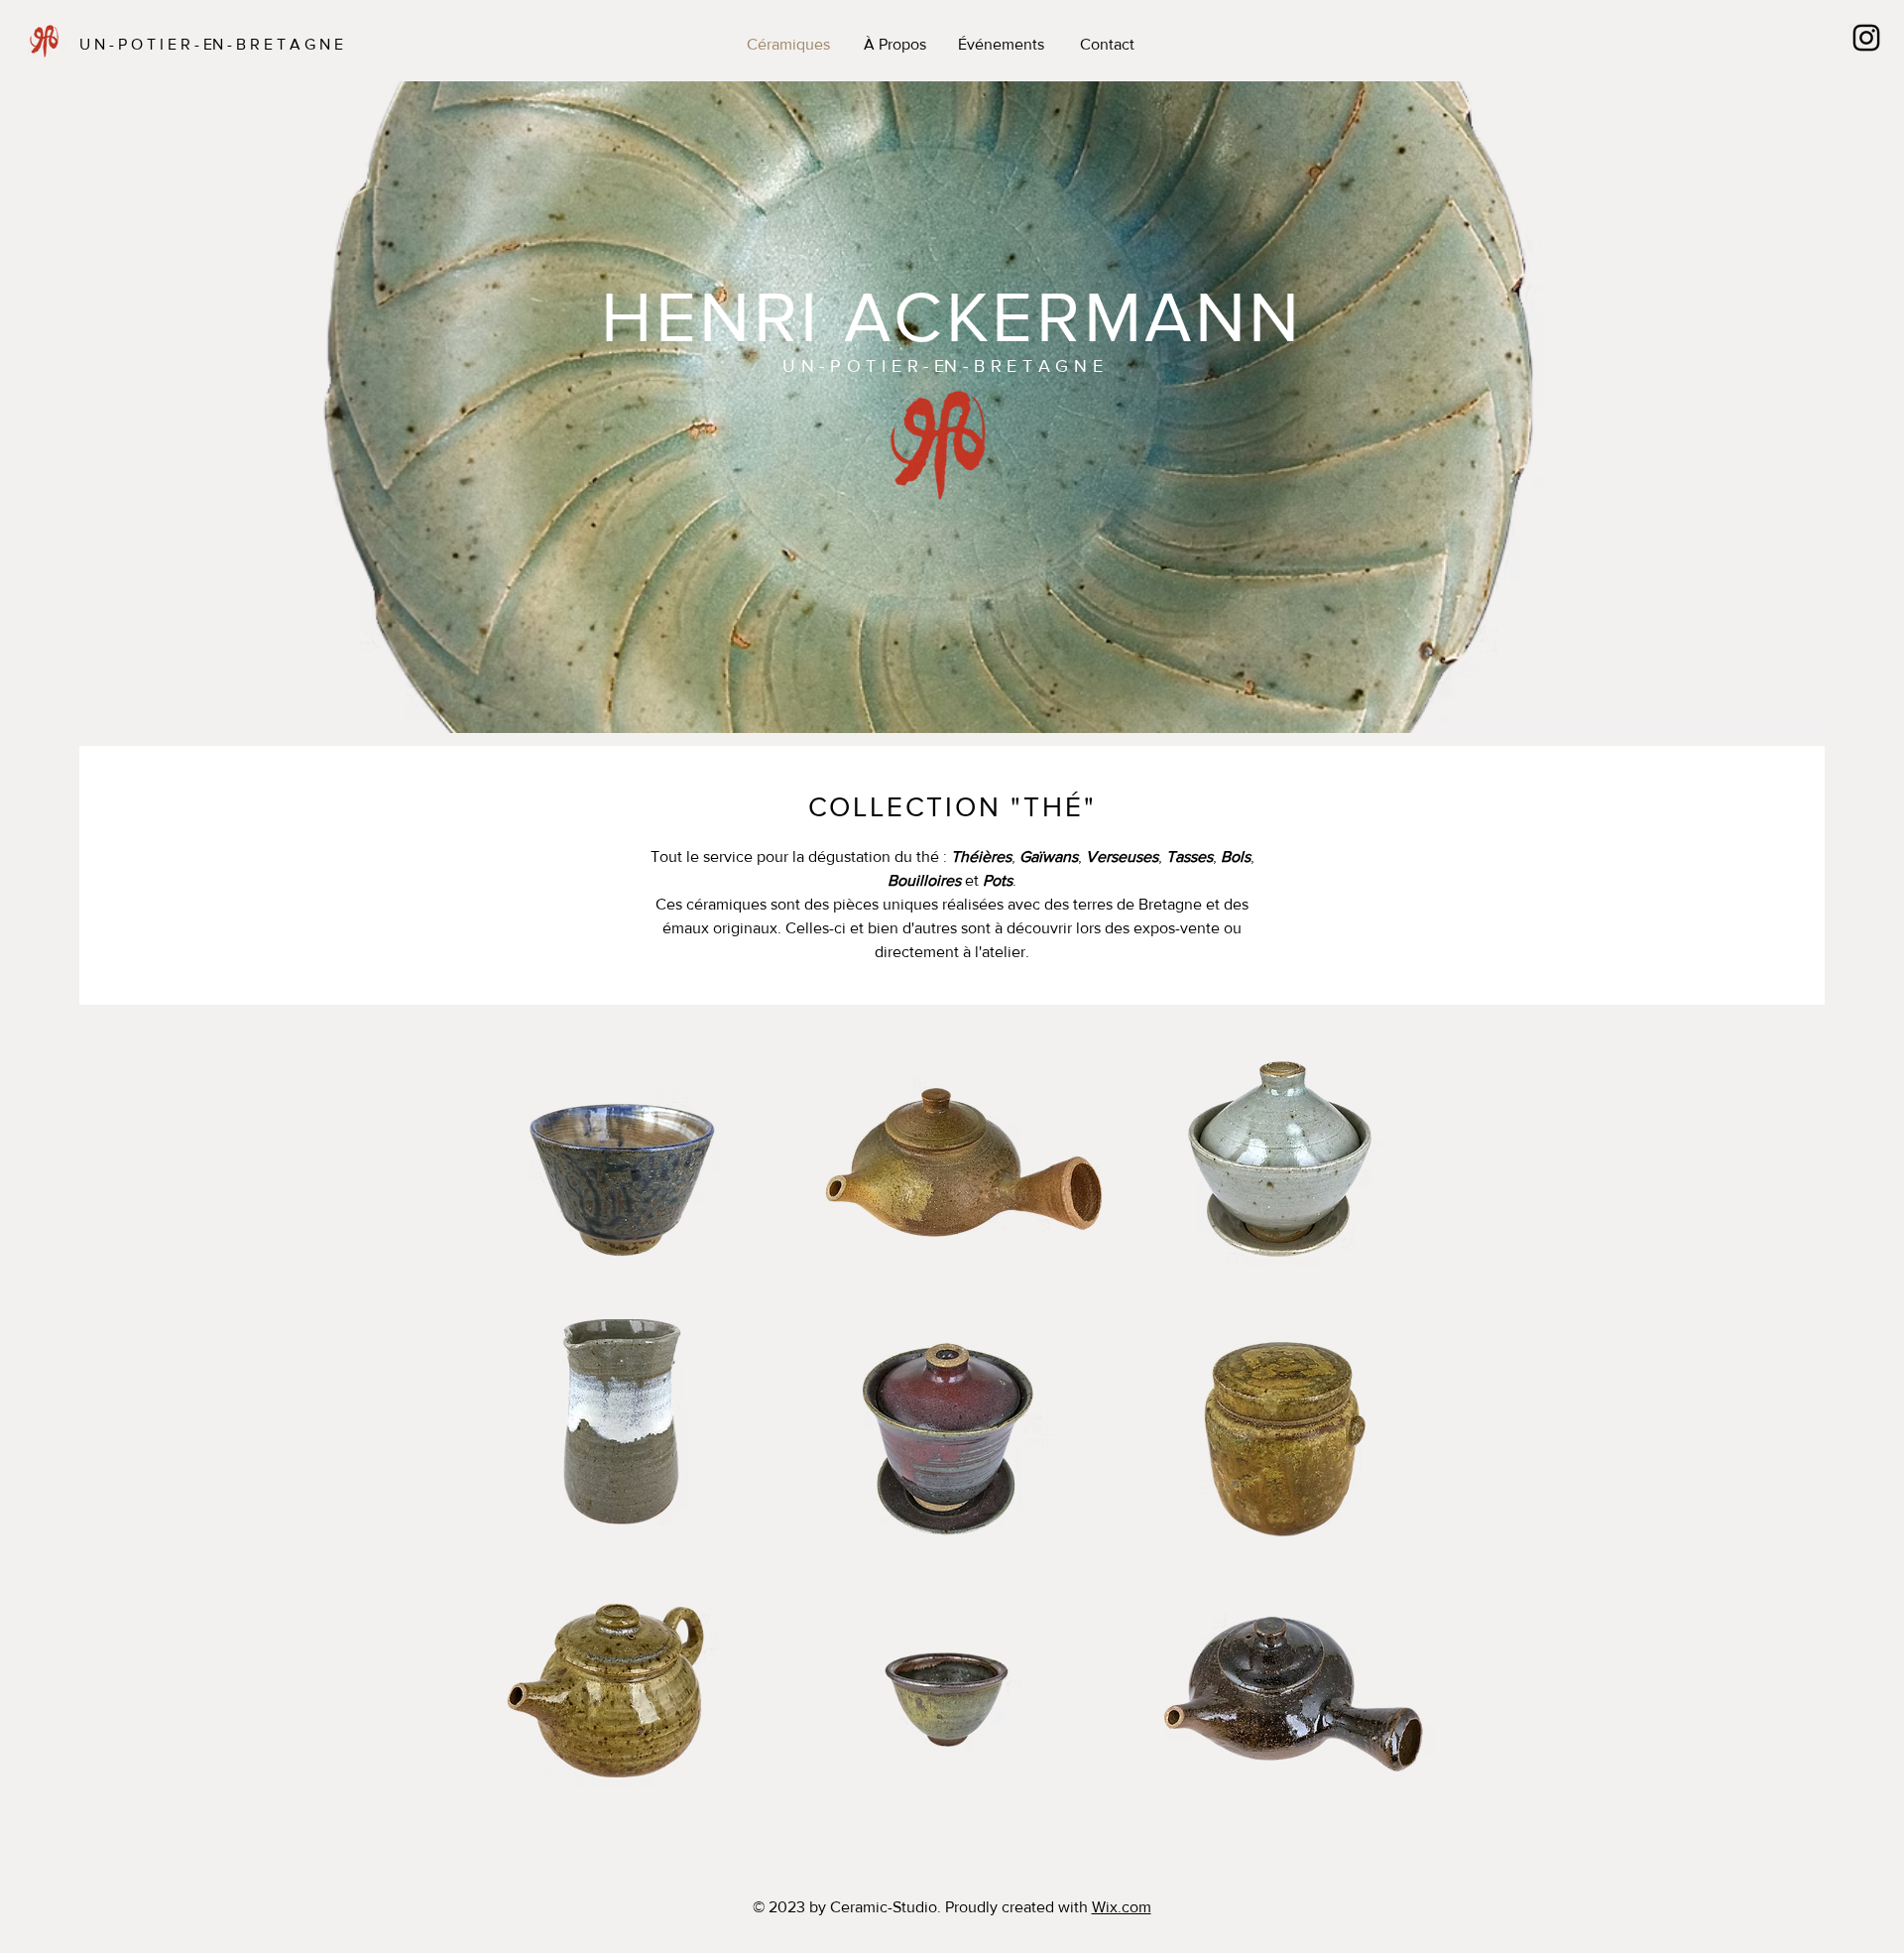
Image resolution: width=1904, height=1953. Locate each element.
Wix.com (1122, 1907)
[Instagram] (1866, 38)
